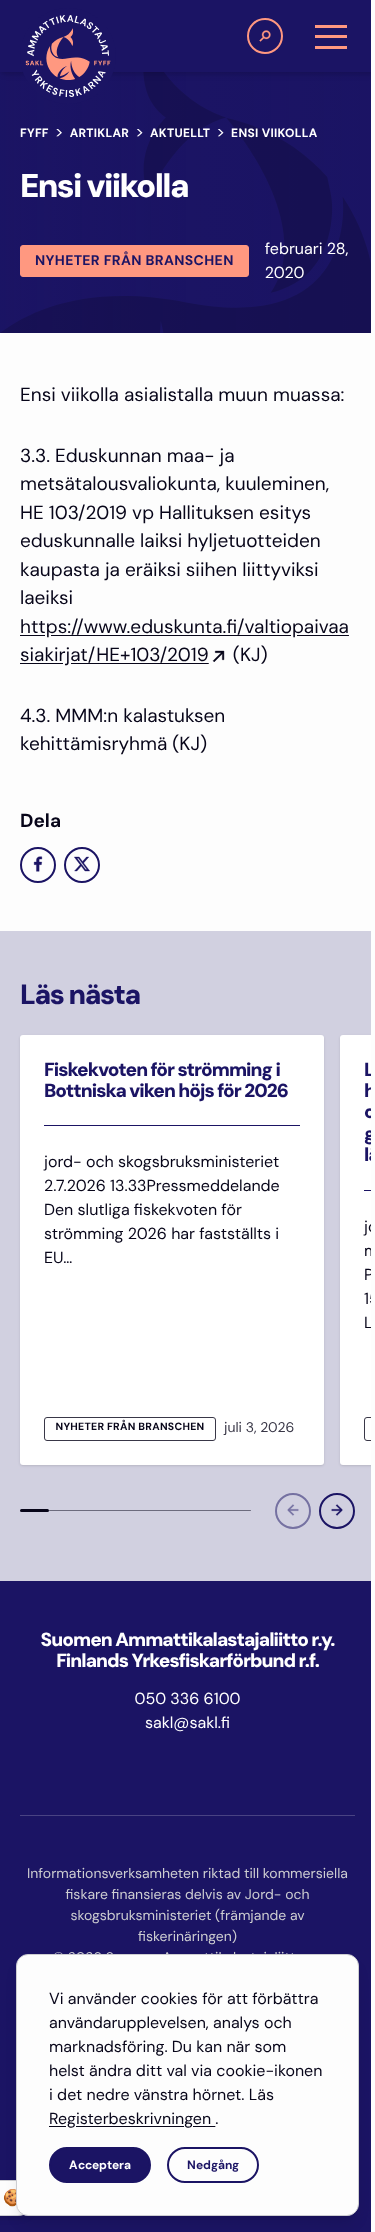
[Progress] (34, 1511)
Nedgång (213, 2165)
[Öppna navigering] (331, 36)
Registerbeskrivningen (132, 2118)
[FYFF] (68, 56)
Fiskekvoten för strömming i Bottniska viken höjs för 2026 (166, 1080)
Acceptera (100, 2165)
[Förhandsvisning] (293, 1511)
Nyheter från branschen (134, 261)
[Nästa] (337, 1511)
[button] (265, 36)
